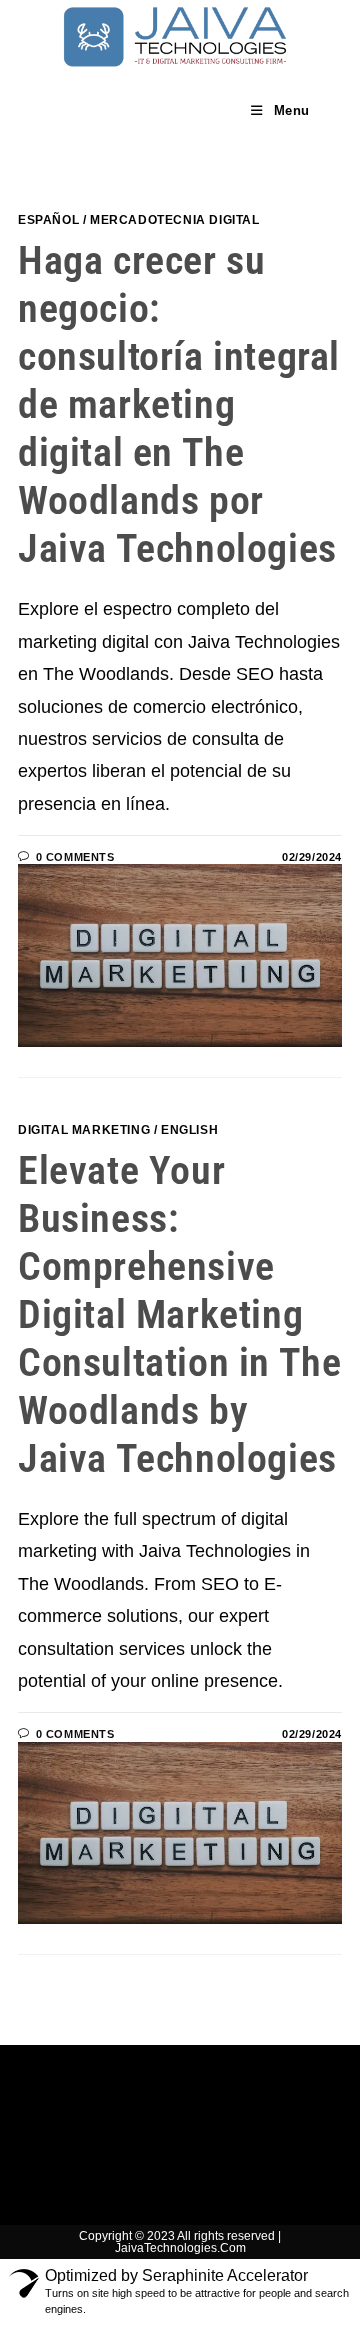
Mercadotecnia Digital (175, 220)
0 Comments (75, 857)
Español (48, 220)
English (189, 1130)
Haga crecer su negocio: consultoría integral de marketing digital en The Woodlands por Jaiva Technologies (179, 404)
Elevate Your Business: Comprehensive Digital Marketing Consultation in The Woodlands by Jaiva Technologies (179, 1314)
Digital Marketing (84, 1130)
